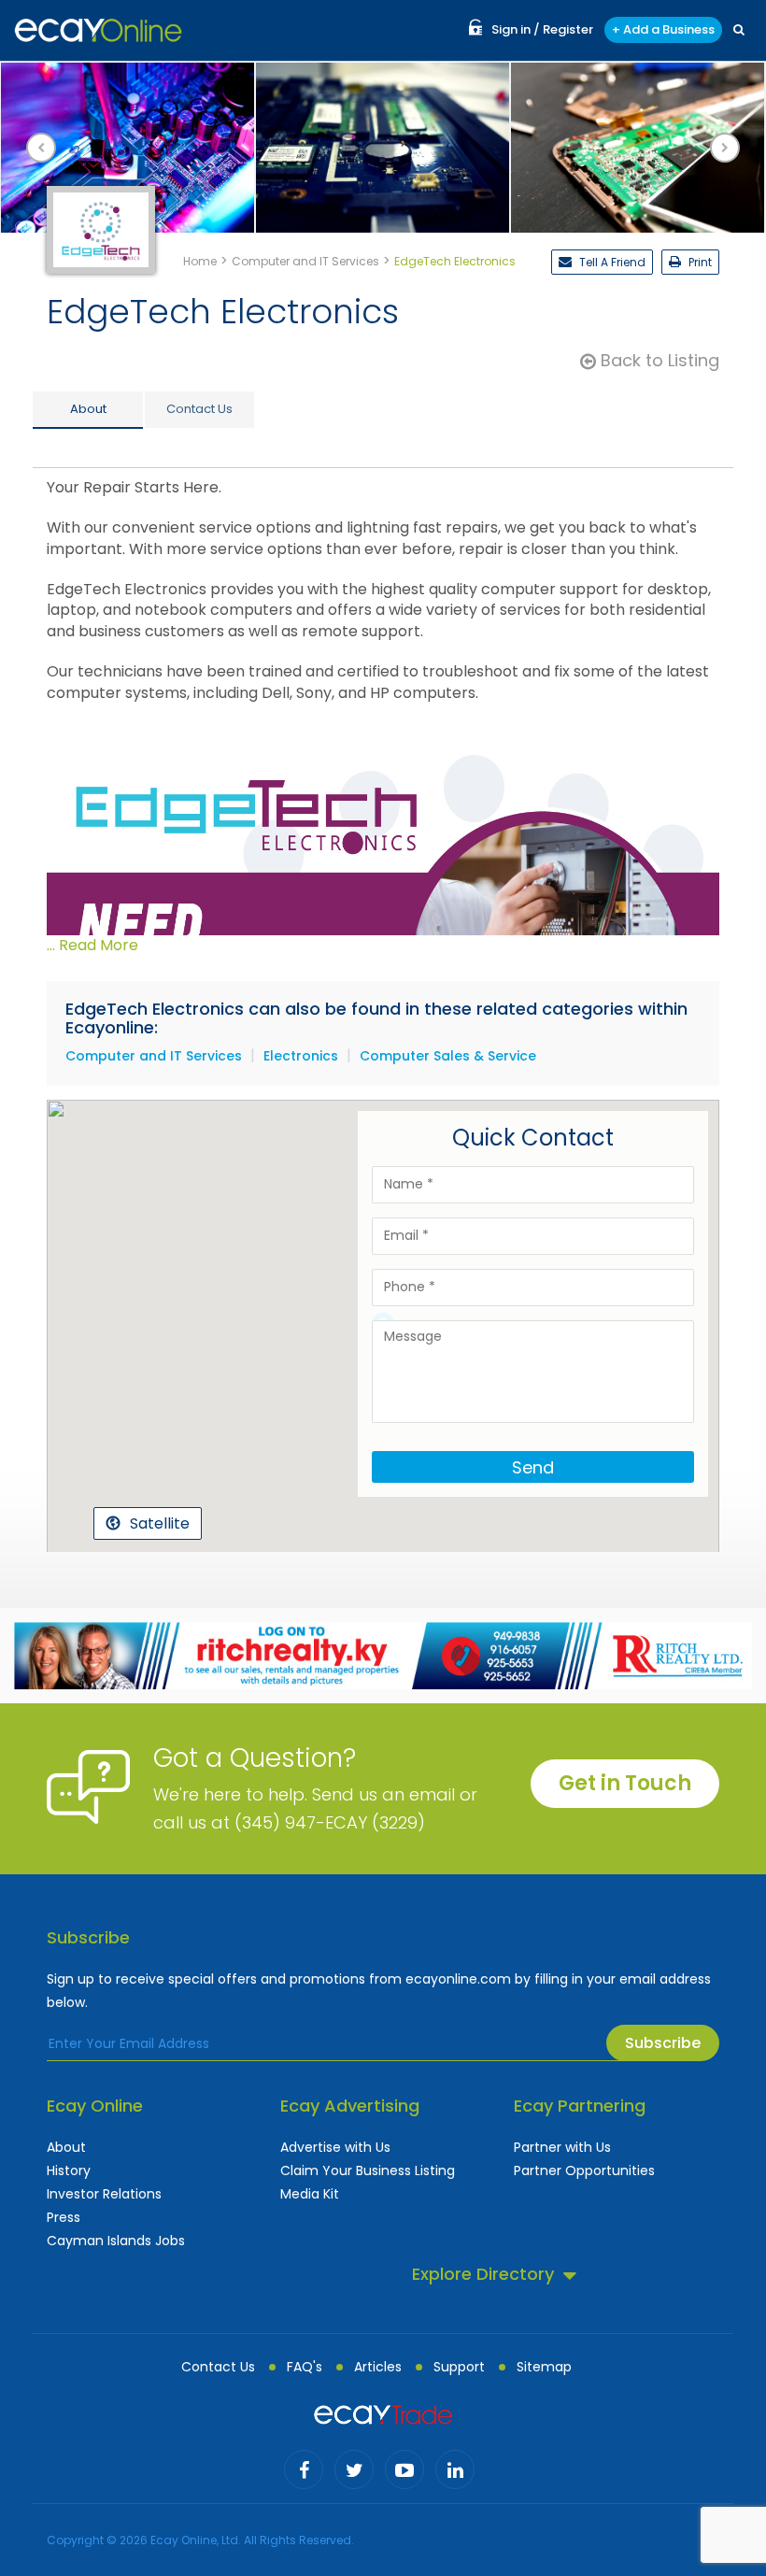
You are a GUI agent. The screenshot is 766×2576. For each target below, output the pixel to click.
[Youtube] (404, 2469)
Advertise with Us (335, 2147)
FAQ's (305, 2367)
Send (533, 1467)
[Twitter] (354, 2469)
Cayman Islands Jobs (116, 2241)
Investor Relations (104, 2194)
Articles (378, 2367)
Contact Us (218, 2367)
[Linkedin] (455, 2469)
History (69, 2170)
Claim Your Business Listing (368, 2170)
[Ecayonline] (98, 30)
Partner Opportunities (584, 2170)
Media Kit (310, 2194)
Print (699, 262)
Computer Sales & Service (448, 1056)
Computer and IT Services (154, 1056)
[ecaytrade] (383, 2413)
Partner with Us (562, 2147)
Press (64, 2217)
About (66, 2147)
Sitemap (544, 2367)
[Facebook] (304, 2469)
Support (459, 2367)
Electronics (301, 1056)
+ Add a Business (663, 29)
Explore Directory (483, 2274)
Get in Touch (625, 1783)
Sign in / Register (542, 29)
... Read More (92, 945)
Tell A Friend (611, 262)
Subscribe (663, 2043)
